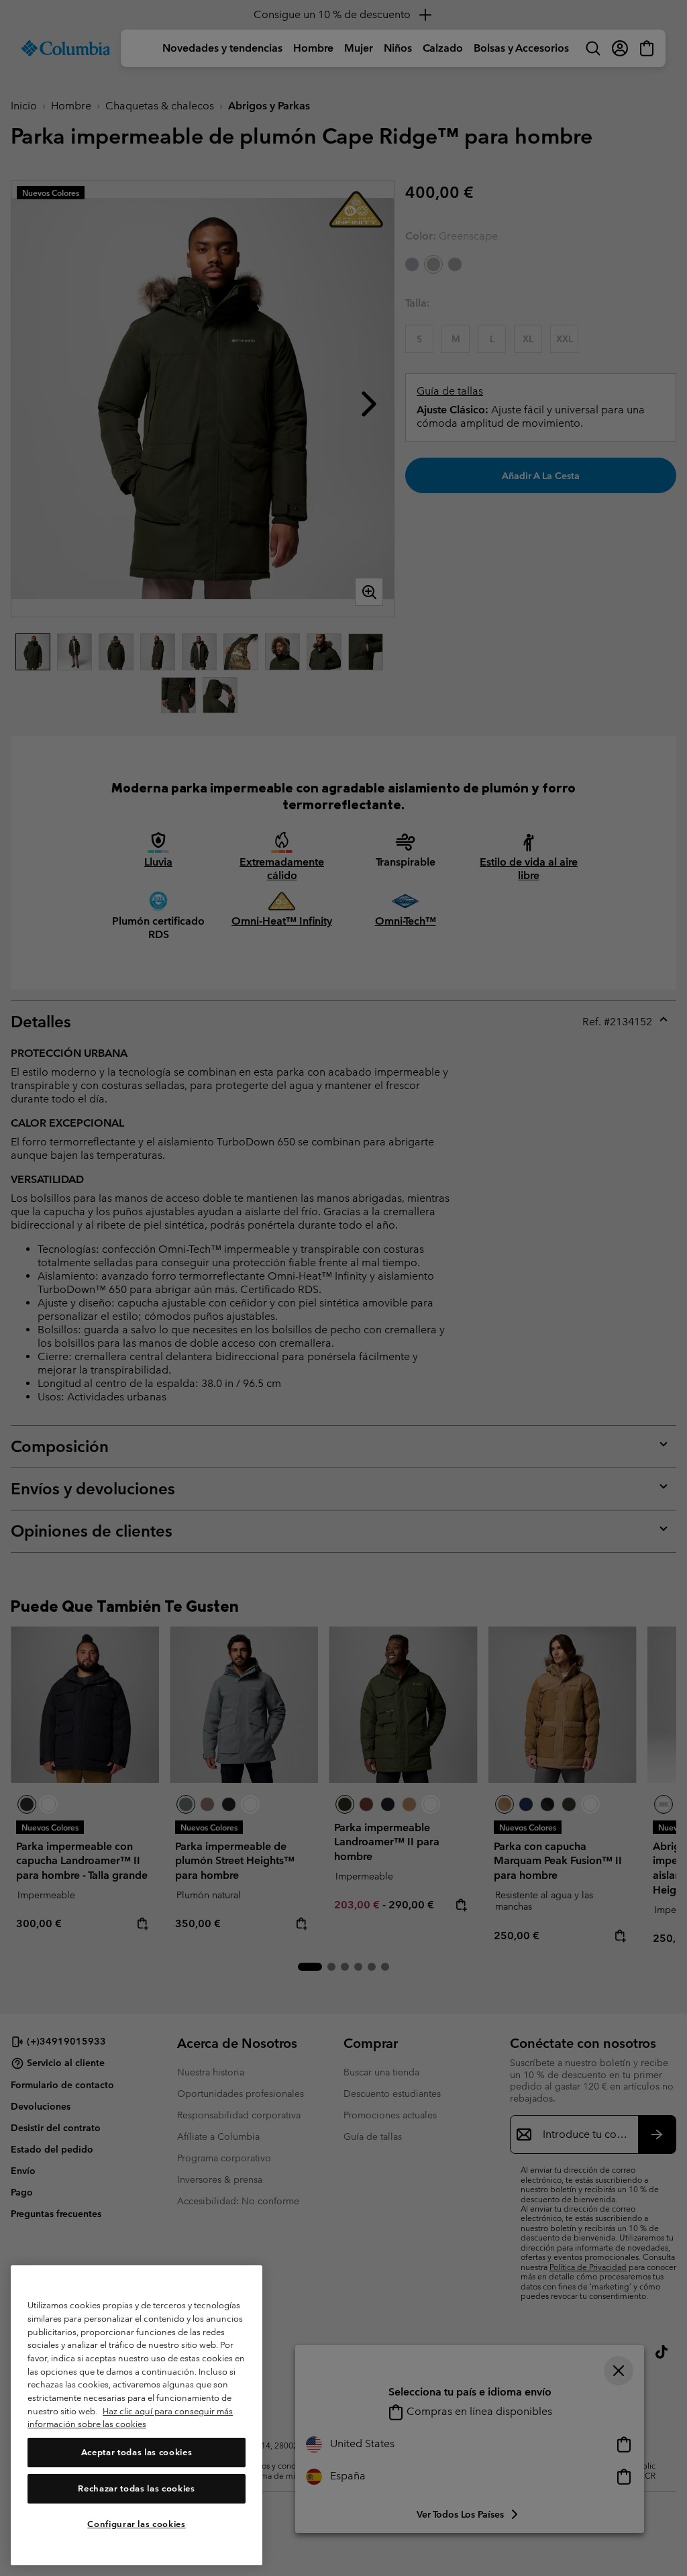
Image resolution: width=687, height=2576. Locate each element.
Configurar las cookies (136, 2524)
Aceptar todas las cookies (137, 2452)
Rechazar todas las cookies (136, 2488)
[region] (137, 2415)
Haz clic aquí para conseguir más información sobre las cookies (130, 2418)
